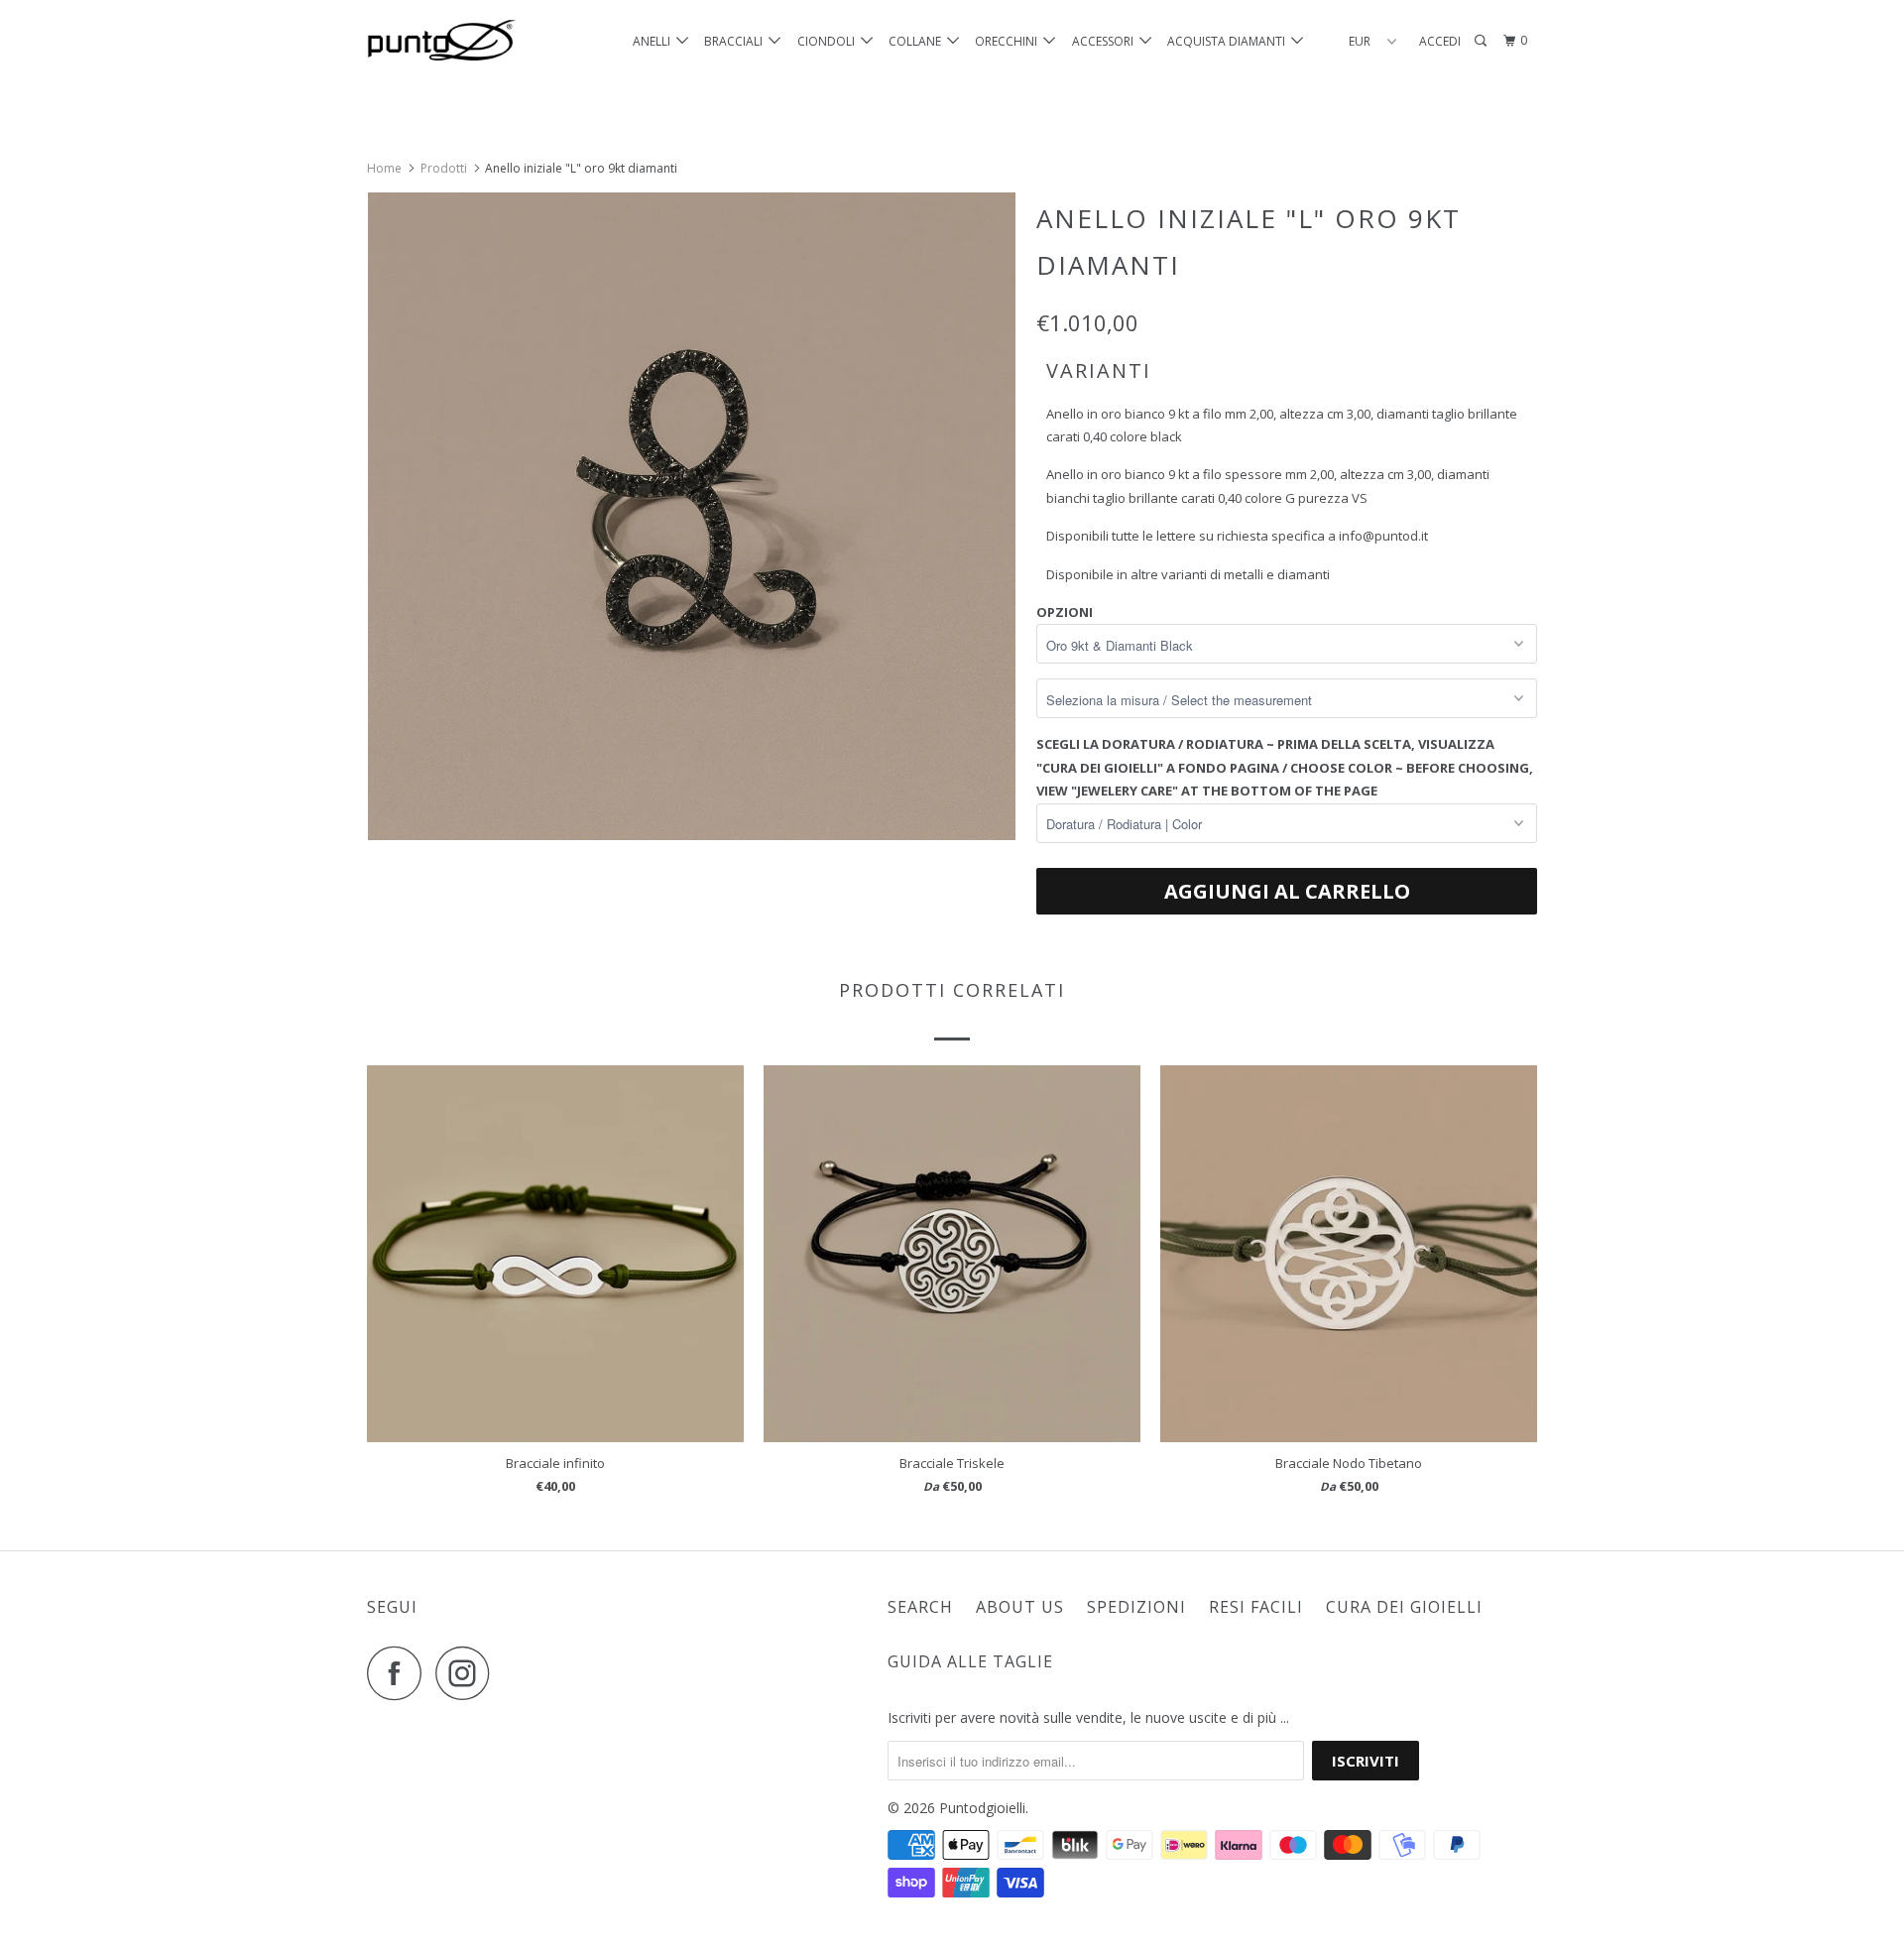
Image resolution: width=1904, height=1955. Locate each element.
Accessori (1106, 41)
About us (1020, 1607)
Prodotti (444, 168)
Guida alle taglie (970, 1661)
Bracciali (736, 41)
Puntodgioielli (982, 1808)
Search (920, 1607)
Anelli (654, 41)
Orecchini (1009, 41)
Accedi (1440, 41)
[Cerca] (1482, 41)
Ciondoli (829, 41)
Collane (918, 41)
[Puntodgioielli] (469, 41)
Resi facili (1256, 1607)
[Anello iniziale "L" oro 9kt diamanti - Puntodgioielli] (692, 516)
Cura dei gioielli (1404, 1607)
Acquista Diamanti (1229, 41)
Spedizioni (1136, 1607)
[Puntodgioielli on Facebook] (400, 1673)
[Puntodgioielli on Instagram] (468, 1673)
